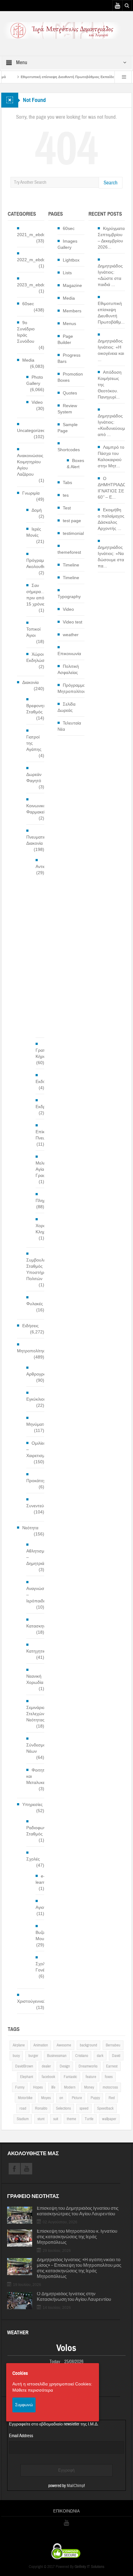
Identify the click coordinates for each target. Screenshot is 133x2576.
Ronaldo (41, 2108)
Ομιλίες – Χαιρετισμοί (37, 1449)
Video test (73, 622)
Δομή (37, 510)
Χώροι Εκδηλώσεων (39, 657)
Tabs (67, 482)
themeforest (69, 552)
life (53, 2087)
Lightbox (71, 260)
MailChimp (75, 2486)
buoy (16, 2056)
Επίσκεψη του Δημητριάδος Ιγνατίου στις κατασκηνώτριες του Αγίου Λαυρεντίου (78, 2211)
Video (37, 402)
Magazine (72, 285)
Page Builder (65, 339)
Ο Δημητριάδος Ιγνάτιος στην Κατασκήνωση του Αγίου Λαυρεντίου (74, 2297)
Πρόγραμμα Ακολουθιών (38, 563)
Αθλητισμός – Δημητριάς (38, 1557)
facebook (48, 2077)
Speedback (105, 2108)
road (23, 2108)
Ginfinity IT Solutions (89, 2567)
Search (111, 183)
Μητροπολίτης (31, 1351)
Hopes (38, 2087)
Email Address (21, 2436)
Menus (69, 324)
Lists (67, 273)
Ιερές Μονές (34, 532)
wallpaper (109, 2119)
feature (91, 2077)
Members (72, 311)
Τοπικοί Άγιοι (33, 632)
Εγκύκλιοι (35, 1399)
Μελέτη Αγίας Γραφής (43, 1169)
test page (72, 521)
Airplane (19, 2045)
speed (84, 2108)
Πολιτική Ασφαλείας (68, 669)
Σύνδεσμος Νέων (37, 1748)
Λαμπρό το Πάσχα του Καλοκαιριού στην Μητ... (111, 456)
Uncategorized (31, 430)
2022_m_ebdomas (35, 260)
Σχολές (33, 1859)
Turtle (89, 2119)
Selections (63, 2108)
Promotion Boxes (70, 377)
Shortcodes (69, 450)
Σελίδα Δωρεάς (66, 707)
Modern (70, 2087)
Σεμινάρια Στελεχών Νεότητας (36, 1714)
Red (112, 2098)
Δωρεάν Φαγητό (34, 777)
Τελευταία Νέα (69, 726)
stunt (41, 2119)
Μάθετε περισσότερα (33, 2390)
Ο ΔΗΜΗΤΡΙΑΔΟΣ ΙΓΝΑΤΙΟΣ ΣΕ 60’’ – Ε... (113, 488)
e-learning (43, 1879)
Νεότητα (30, 1528)
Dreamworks (88, 2066)
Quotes (70, 393)
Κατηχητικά (37, 1651)
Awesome (64, 2045)
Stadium (23, 2119)
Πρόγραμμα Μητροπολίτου (72, 688)
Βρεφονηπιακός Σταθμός (41, 709)
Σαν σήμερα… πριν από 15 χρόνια (36, 595)
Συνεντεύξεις (39, 1506)
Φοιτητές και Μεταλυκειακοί (40, 1776)
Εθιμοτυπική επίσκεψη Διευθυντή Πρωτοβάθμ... (111, 313)
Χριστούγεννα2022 (35, 2001)
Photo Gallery (35, 380)
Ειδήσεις (30, 1326)
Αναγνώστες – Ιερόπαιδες (38, 1595)
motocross (110, 2087)
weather (71, 635)
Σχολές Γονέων (43, 1967)
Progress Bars (69, 358)
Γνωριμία (31, 493)
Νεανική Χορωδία (35, 1679)
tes (66, 495)
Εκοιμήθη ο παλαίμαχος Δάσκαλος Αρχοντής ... (111, 519)
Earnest (112, 2066)
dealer (46, 2066)
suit (56, 2119)
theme (71, 2119)
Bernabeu (113, 2045)
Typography (69, 597)
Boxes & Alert (75, 464)
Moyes (46, 2098)
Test (67, 508)
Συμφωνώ (24, 2405)
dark (100, 2056)
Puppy (95, 2098)
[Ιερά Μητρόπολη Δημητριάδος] (66, 30)
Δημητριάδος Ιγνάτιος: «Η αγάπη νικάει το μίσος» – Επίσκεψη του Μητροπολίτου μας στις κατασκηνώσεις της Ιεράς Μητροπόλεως (79, 2268)
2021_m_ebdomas (35, 235)
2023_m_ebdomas (35, 285)
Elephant (27, 2077)
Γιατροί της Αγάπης (34, 743)
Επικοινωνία (69, 654)
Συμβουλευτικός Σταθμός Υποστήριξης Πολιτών (42, 1269)
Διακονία (30, 682)
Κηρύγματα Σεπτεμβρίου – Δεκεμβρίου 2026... (111, 238)
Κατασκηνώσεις (41, 1626)
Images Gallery (67, 244)
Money (89, 2087)
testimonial (73, 533)
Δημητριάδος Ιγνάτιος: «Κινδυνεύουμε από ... (112, 425)
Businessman (57, 2056)
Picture (77, 2098)
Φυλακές (35, 1304)
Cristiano (82, 2056)
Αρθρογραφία (39, 1374)
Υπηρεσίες (32, 1804)
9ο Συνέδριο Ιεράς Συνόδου (26, 332)
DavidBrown (24, 2066)
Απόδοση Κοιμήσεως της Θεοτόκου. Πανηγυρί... (110, 385)
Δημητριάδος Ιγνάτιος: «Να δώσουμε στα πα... (111, 557)
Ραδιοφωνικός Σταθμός (40, 1831)
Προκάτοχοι (38, 1481)
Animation (41, 2045)
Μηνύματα (36, 1424)
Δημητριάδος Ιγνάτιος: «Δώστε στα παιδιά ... (110, 275)
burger (33, 2056)
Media (28, 360)
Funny (20, 2087)
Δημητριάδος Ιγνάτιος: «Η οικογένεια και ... (111, 350)
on (61, 2098)
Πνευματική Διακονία (37, 840)
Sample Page (68, 428)
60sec (28, 304)
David (116, 2056)
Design (65, 2066)
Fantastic (70, 2077)
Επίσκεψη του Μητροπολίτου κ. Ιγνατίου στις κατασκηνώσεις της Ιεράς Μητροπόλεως (77, 2237)
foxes (109, 2077)
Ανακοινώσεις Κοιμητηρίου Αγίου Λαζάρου (30, 465)
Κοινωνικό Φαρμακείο (37, 809)
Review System (67, 409)
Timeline (71, 565)
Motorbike (25, 2098)
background (88, 2045)
